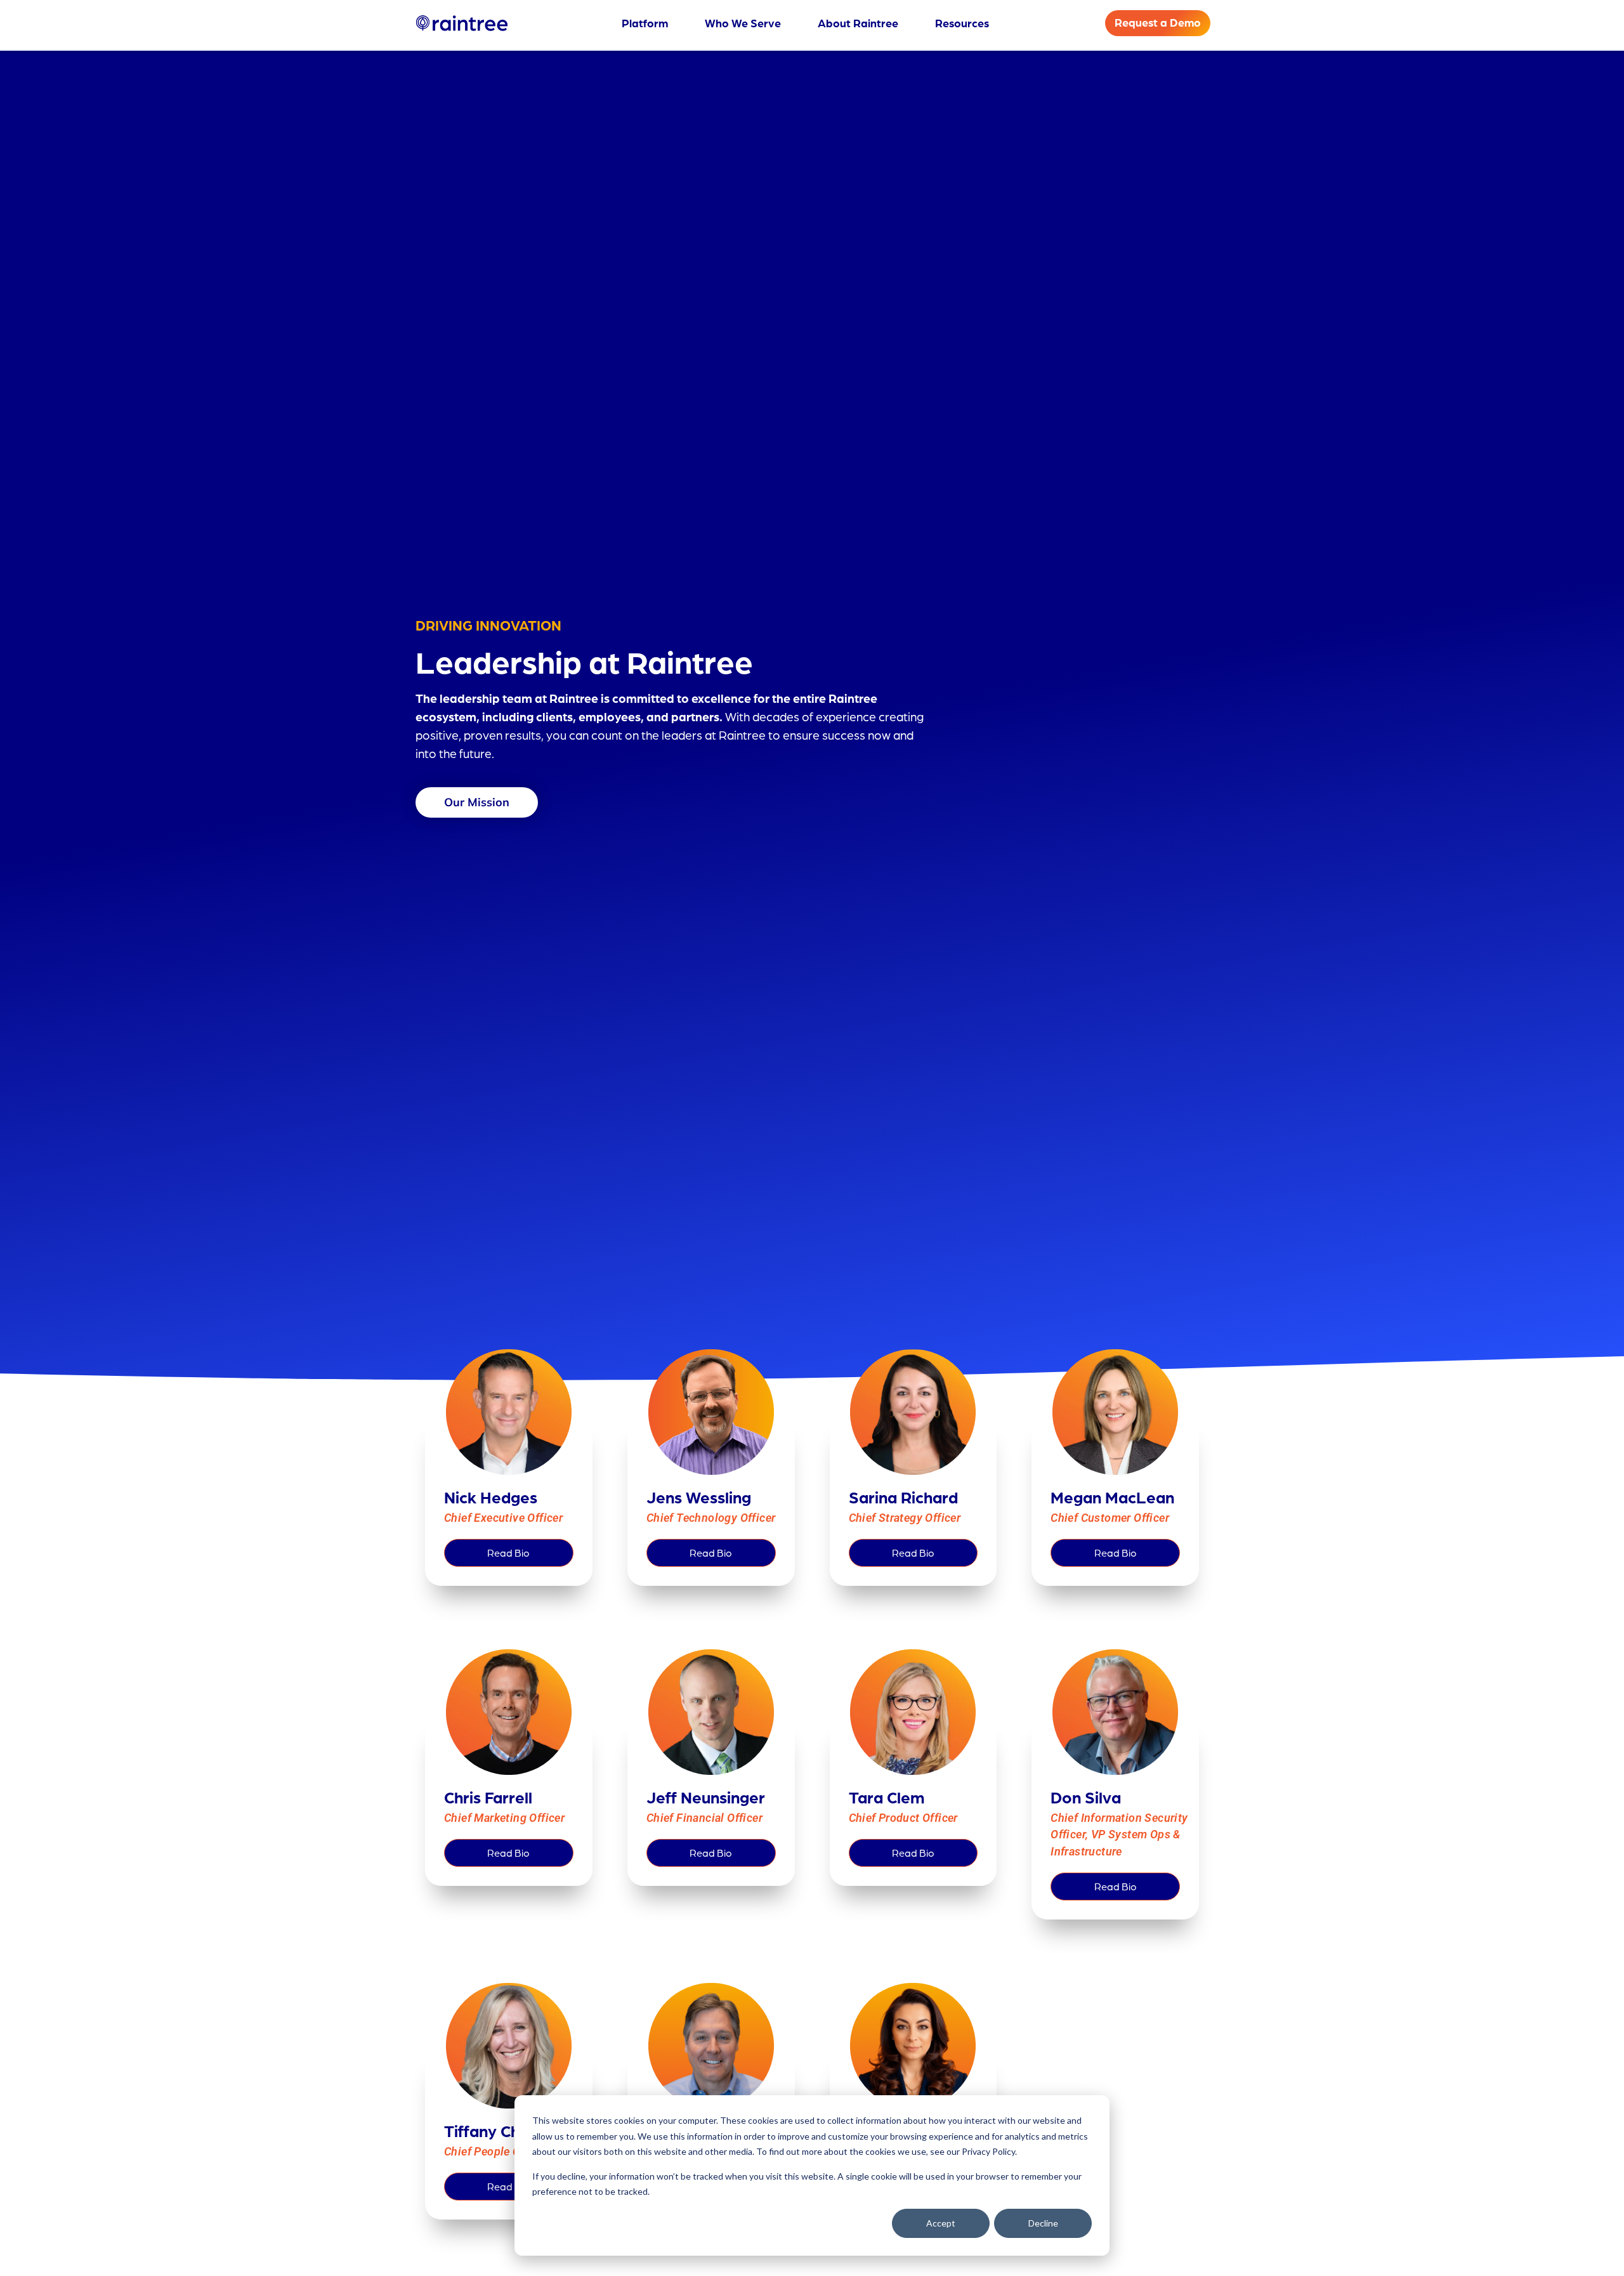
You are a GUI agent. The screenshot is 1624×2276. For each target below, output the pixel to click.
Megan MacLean (1112, 1497)
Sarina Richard (903, 1497)
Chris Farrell (488, 1797)
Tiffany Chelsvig (503, 2130)
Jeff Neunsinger (706, 1797)
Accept (941, 2223)
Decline (1043, 2223)
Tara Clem (887, 1797)
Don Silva (1086, 1797)
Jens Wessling (699, 1497)
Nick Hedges (491, 1497)
